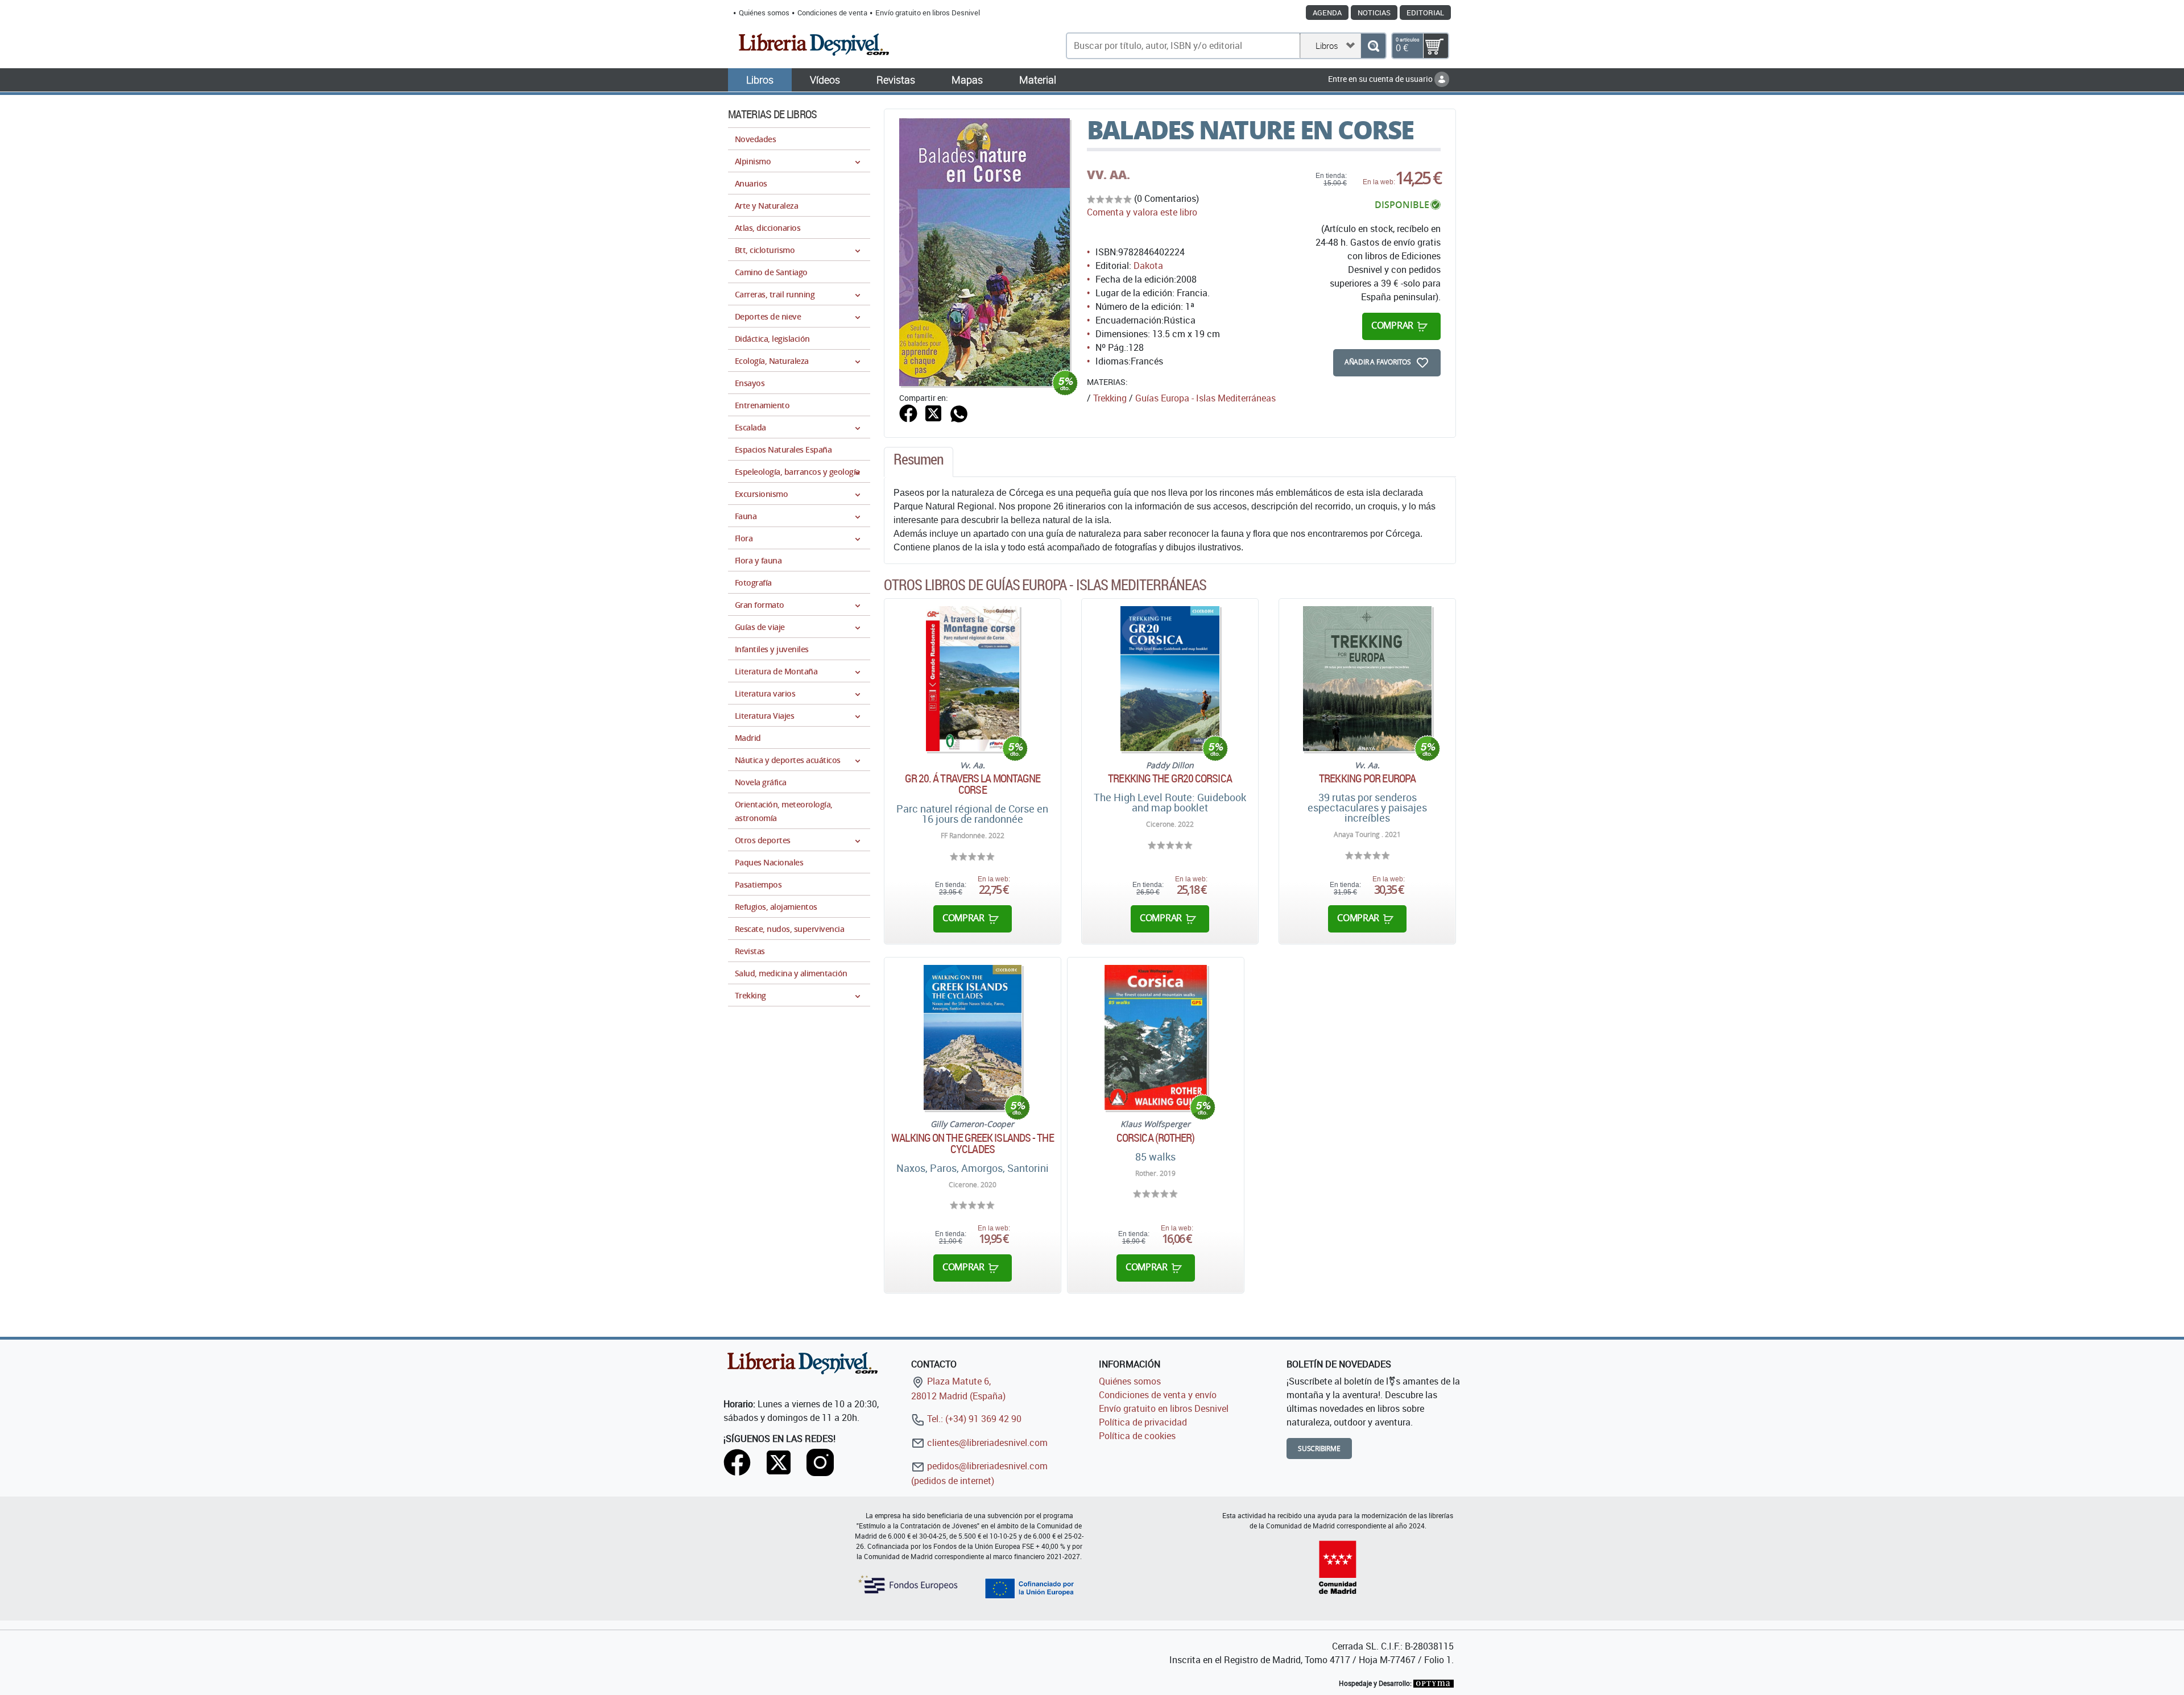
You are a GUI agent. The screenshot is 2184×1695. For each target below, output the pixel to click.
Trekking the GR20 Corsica (1170, 778)
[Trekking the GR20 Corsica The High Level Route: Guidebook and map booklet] (1170, 679)
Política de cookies (1137, 1436)
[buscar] (1373, 46)
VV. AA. (1108, 175)
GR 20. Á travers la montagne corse (973, 784)
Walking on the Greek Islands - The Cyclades (972, 1143)
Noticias (1374, 13)
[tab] (919, 462)
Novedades (755, 139)
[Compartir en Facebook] (908, 412)
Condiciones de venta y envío (1158, 1395)
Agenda (1327, 13)
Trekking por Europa (1367, 778)
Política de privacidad (1143, 1422)
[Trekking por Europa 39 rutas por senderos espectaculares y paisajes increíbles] (1368, 679)
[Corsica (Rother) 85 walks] (1156, 1037)
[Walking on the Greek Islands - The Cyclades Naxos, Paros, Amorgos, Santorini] (973, 1037)
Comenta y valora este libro (1142, 212)
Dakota (1148, 266)
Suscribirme (1319, 1449)
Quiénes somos (764, 13)
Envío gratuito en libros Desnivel (928, 13)
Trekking (1110, 398)
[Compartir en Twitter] (933, 412)
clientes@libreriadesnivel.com (986, 1443)
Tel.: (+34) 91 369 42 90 (973, 1419)
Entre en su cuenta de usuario (1381, 79)
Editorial (1425, 13)
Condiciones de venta (832, 13)
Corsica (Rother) (1156, 1138)
